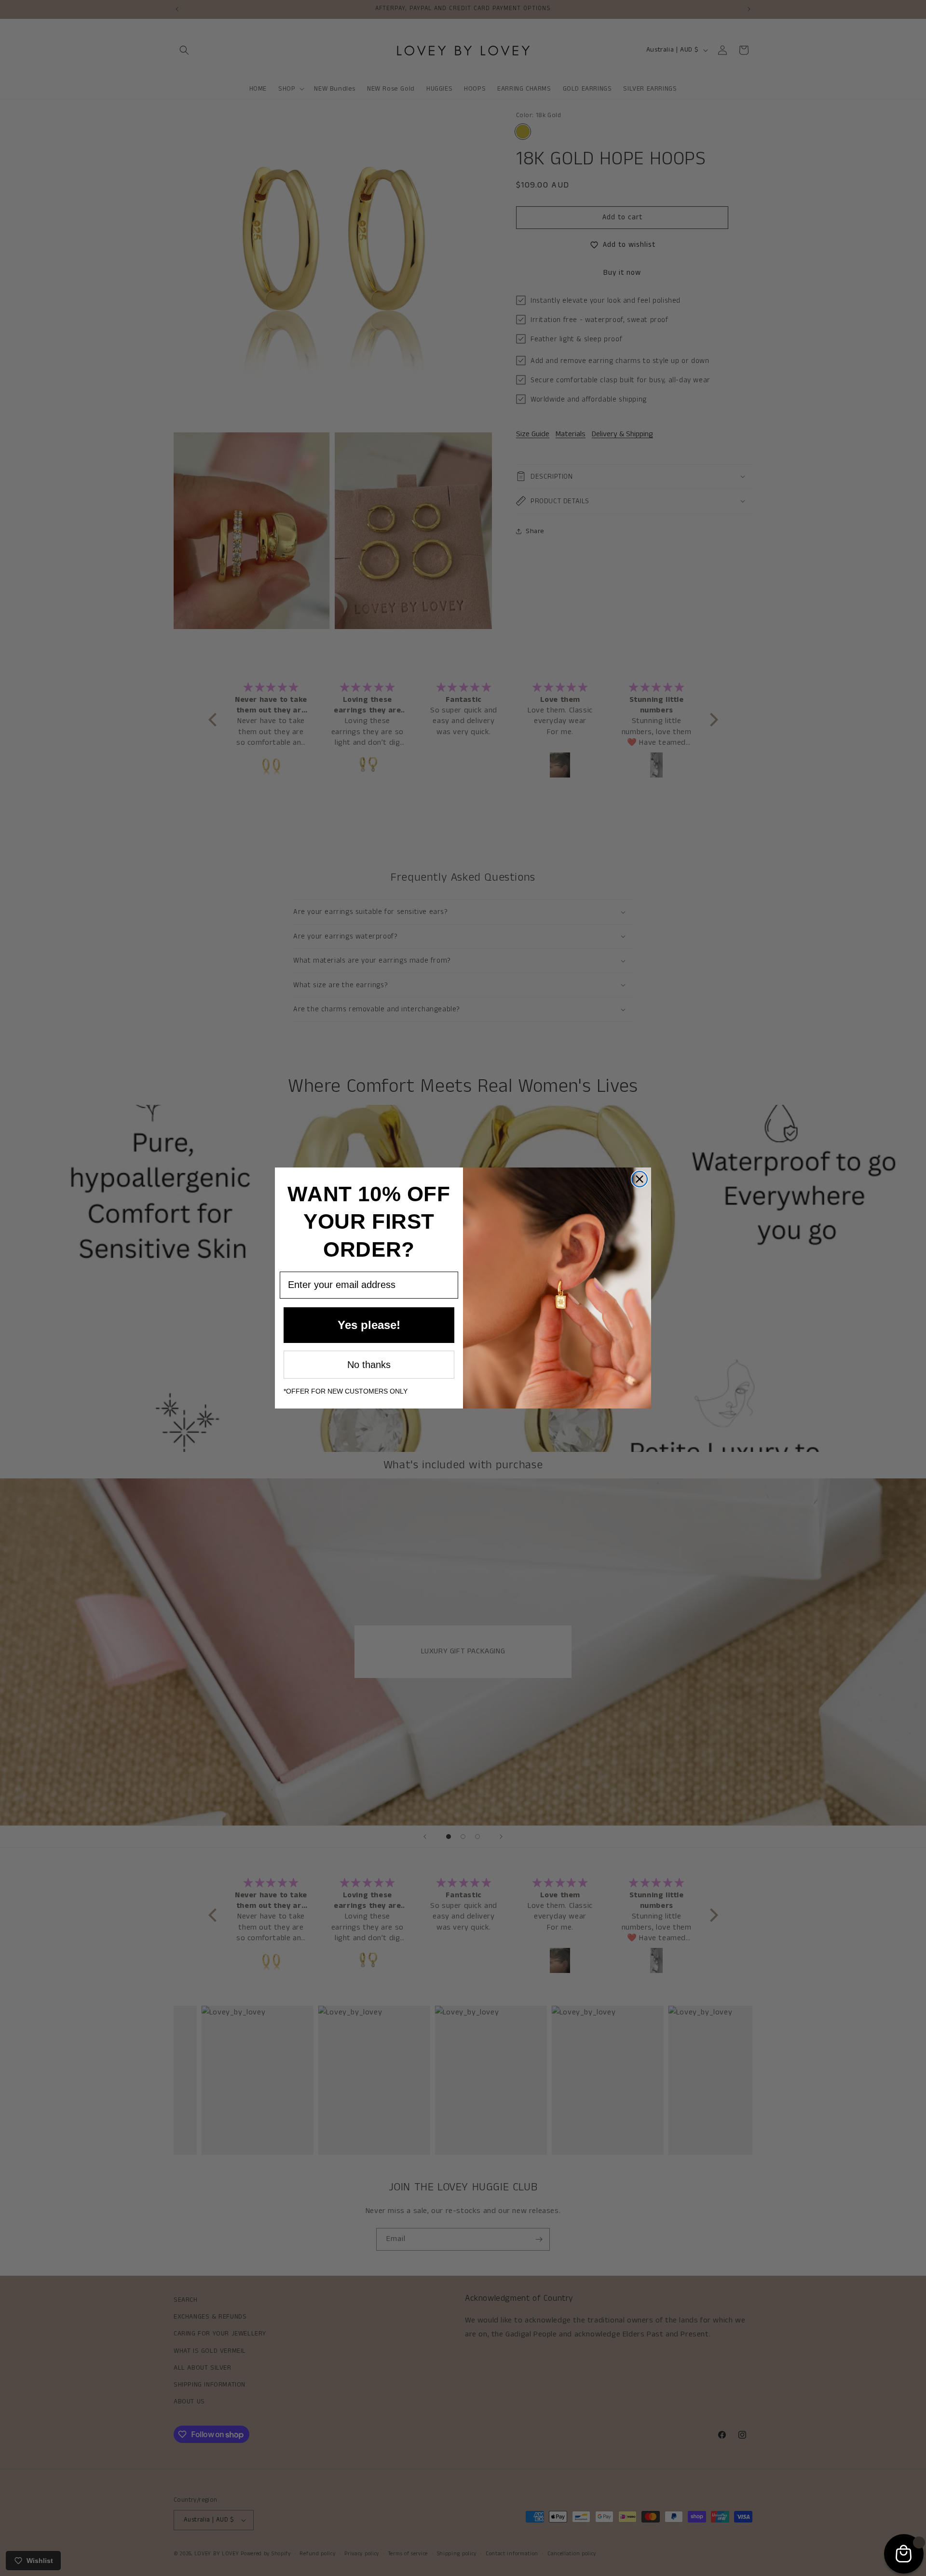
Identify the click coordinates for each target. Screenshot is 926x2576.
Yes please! (369, 1325)
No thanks (369, 1365)
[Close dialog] (640, 1179)
